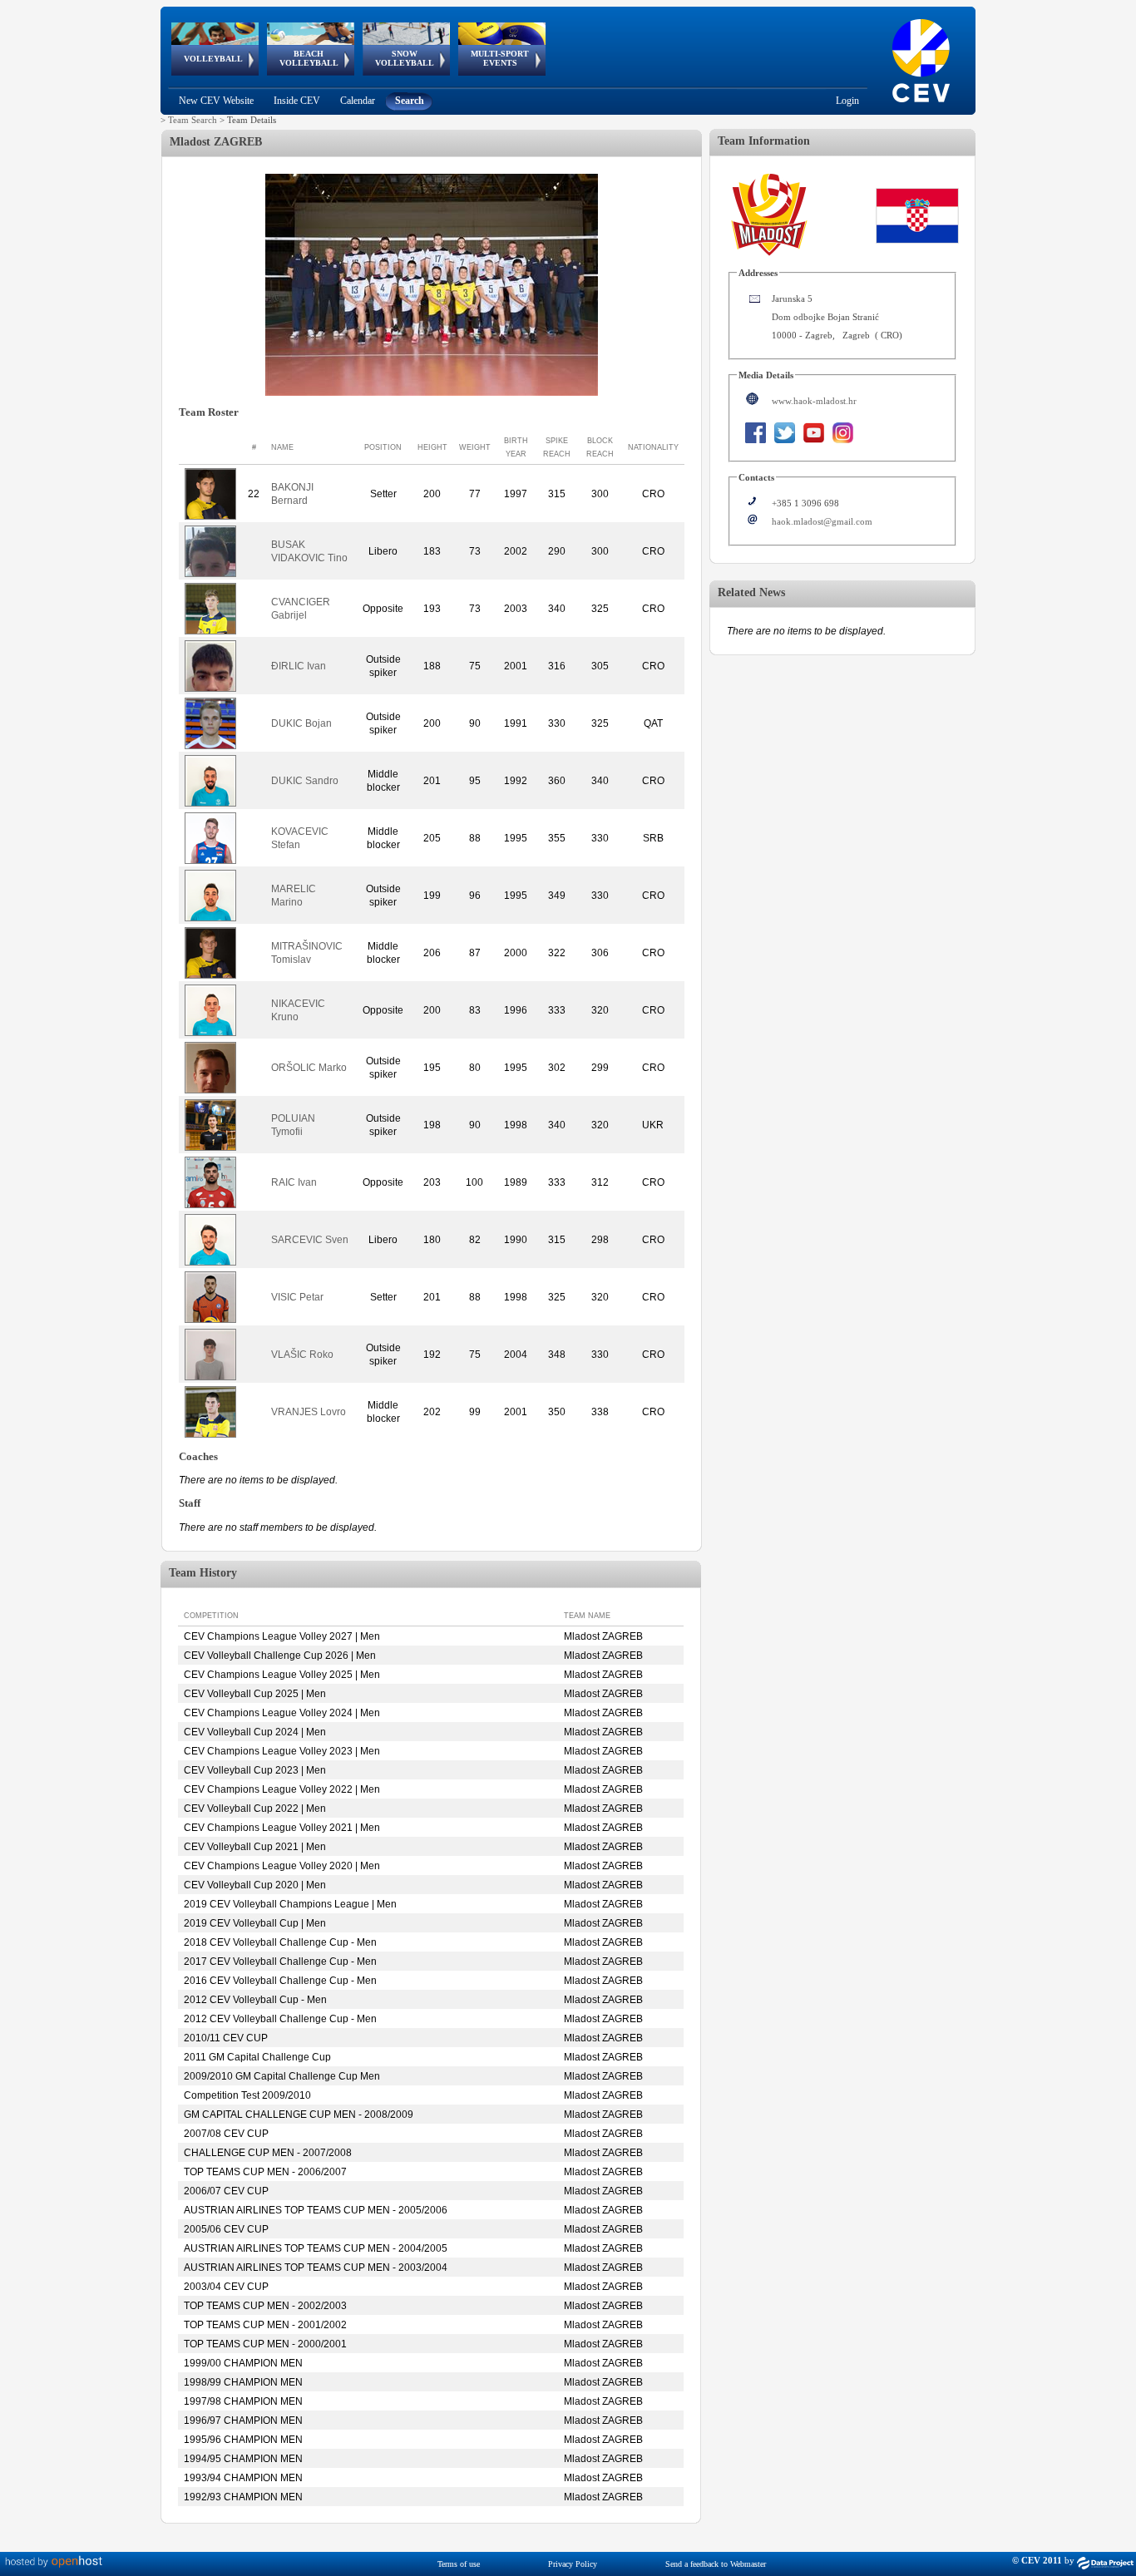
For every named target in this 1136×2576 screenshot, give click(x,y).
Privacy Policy (573, 2564)
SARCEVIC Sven (310, 1240)
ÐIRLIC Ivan (299, 666)
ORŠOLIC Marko (309, 1068)
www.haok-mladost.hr (814, 401)
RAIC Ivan (294, 1182)
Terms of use (459, 2564)
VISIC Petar (297, 1297)
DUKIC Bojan (301, 723)
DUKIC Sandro (305, 781)
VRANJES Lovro (309, 1412)
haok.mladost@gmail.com (822, 521)
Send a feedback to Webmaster (716, 2564)
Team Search (193, 120)
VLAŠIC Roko (302, 1355)
